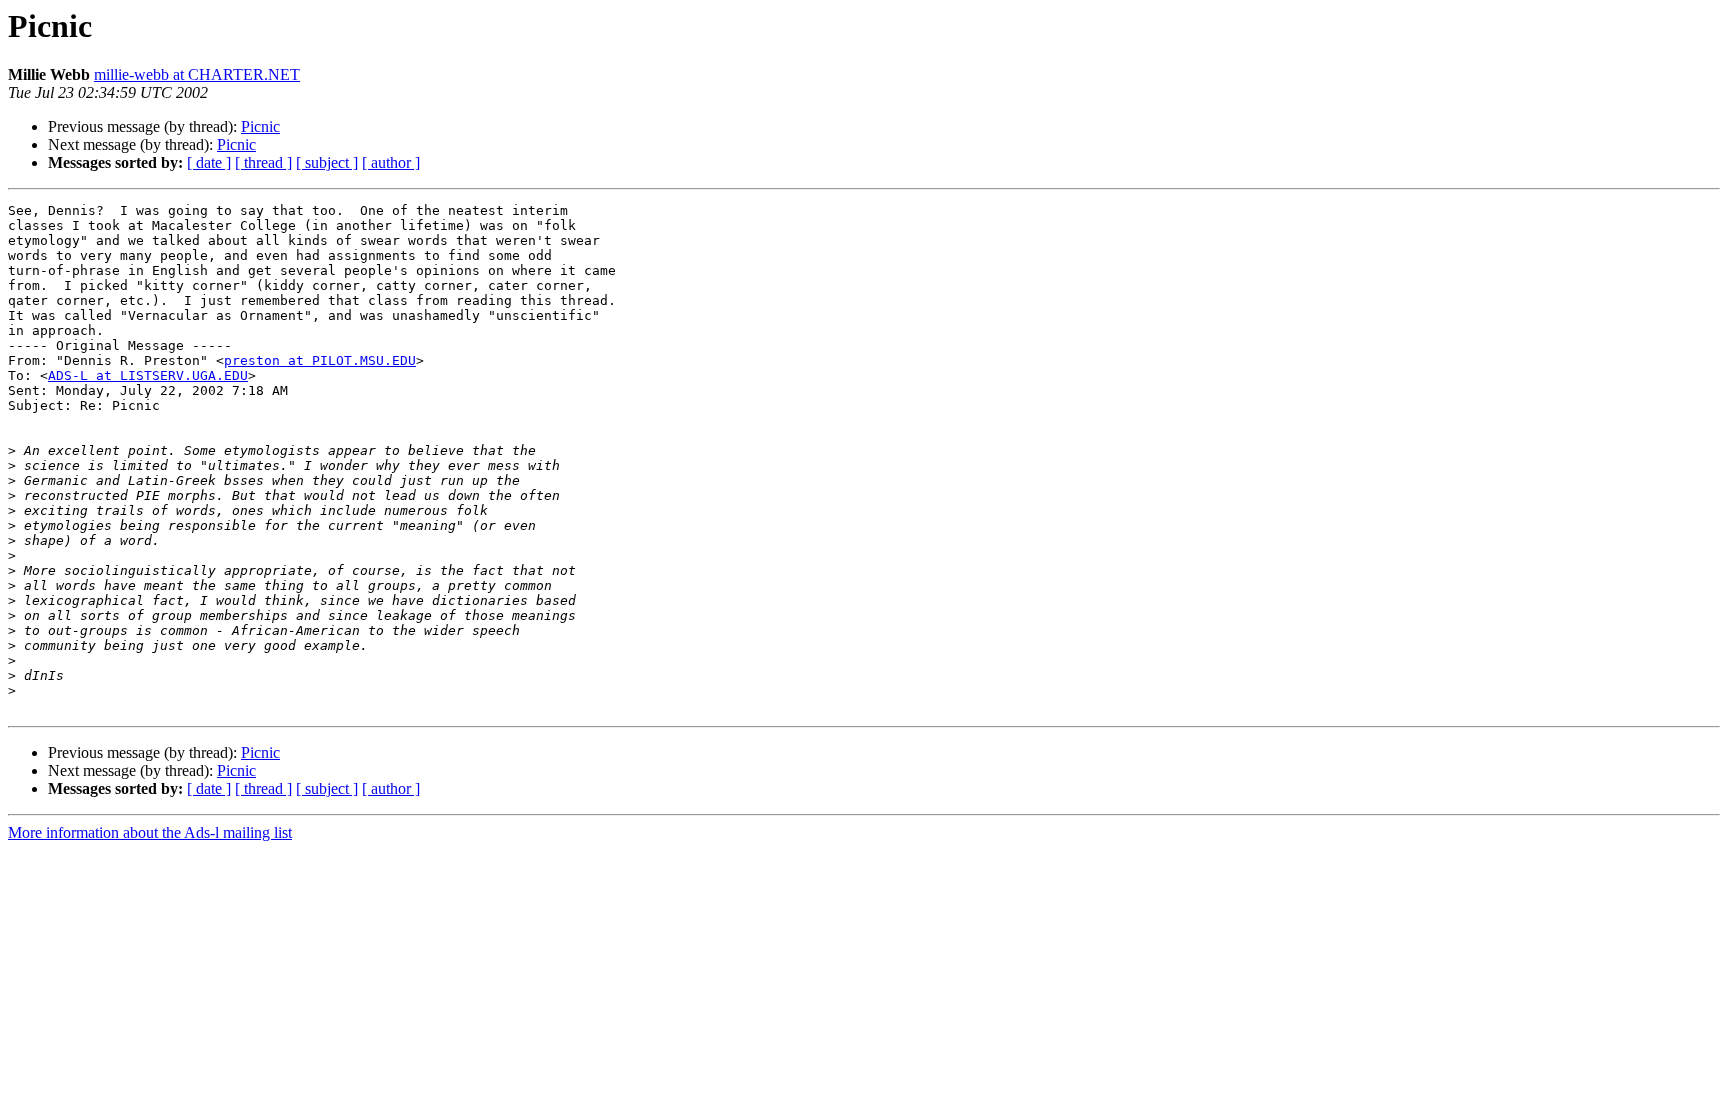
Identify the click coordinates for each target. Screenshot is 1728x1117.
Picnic (260, 126)
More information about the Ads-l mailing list (150, 832)
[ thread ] (263, 162)
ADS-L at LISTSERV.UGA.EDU (148, 375)
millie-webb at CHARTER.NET (197, 74)
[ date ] (209, 162)
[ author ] (391, 162)
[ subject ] (327, 162)
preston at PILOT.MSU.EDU (320, 360)
